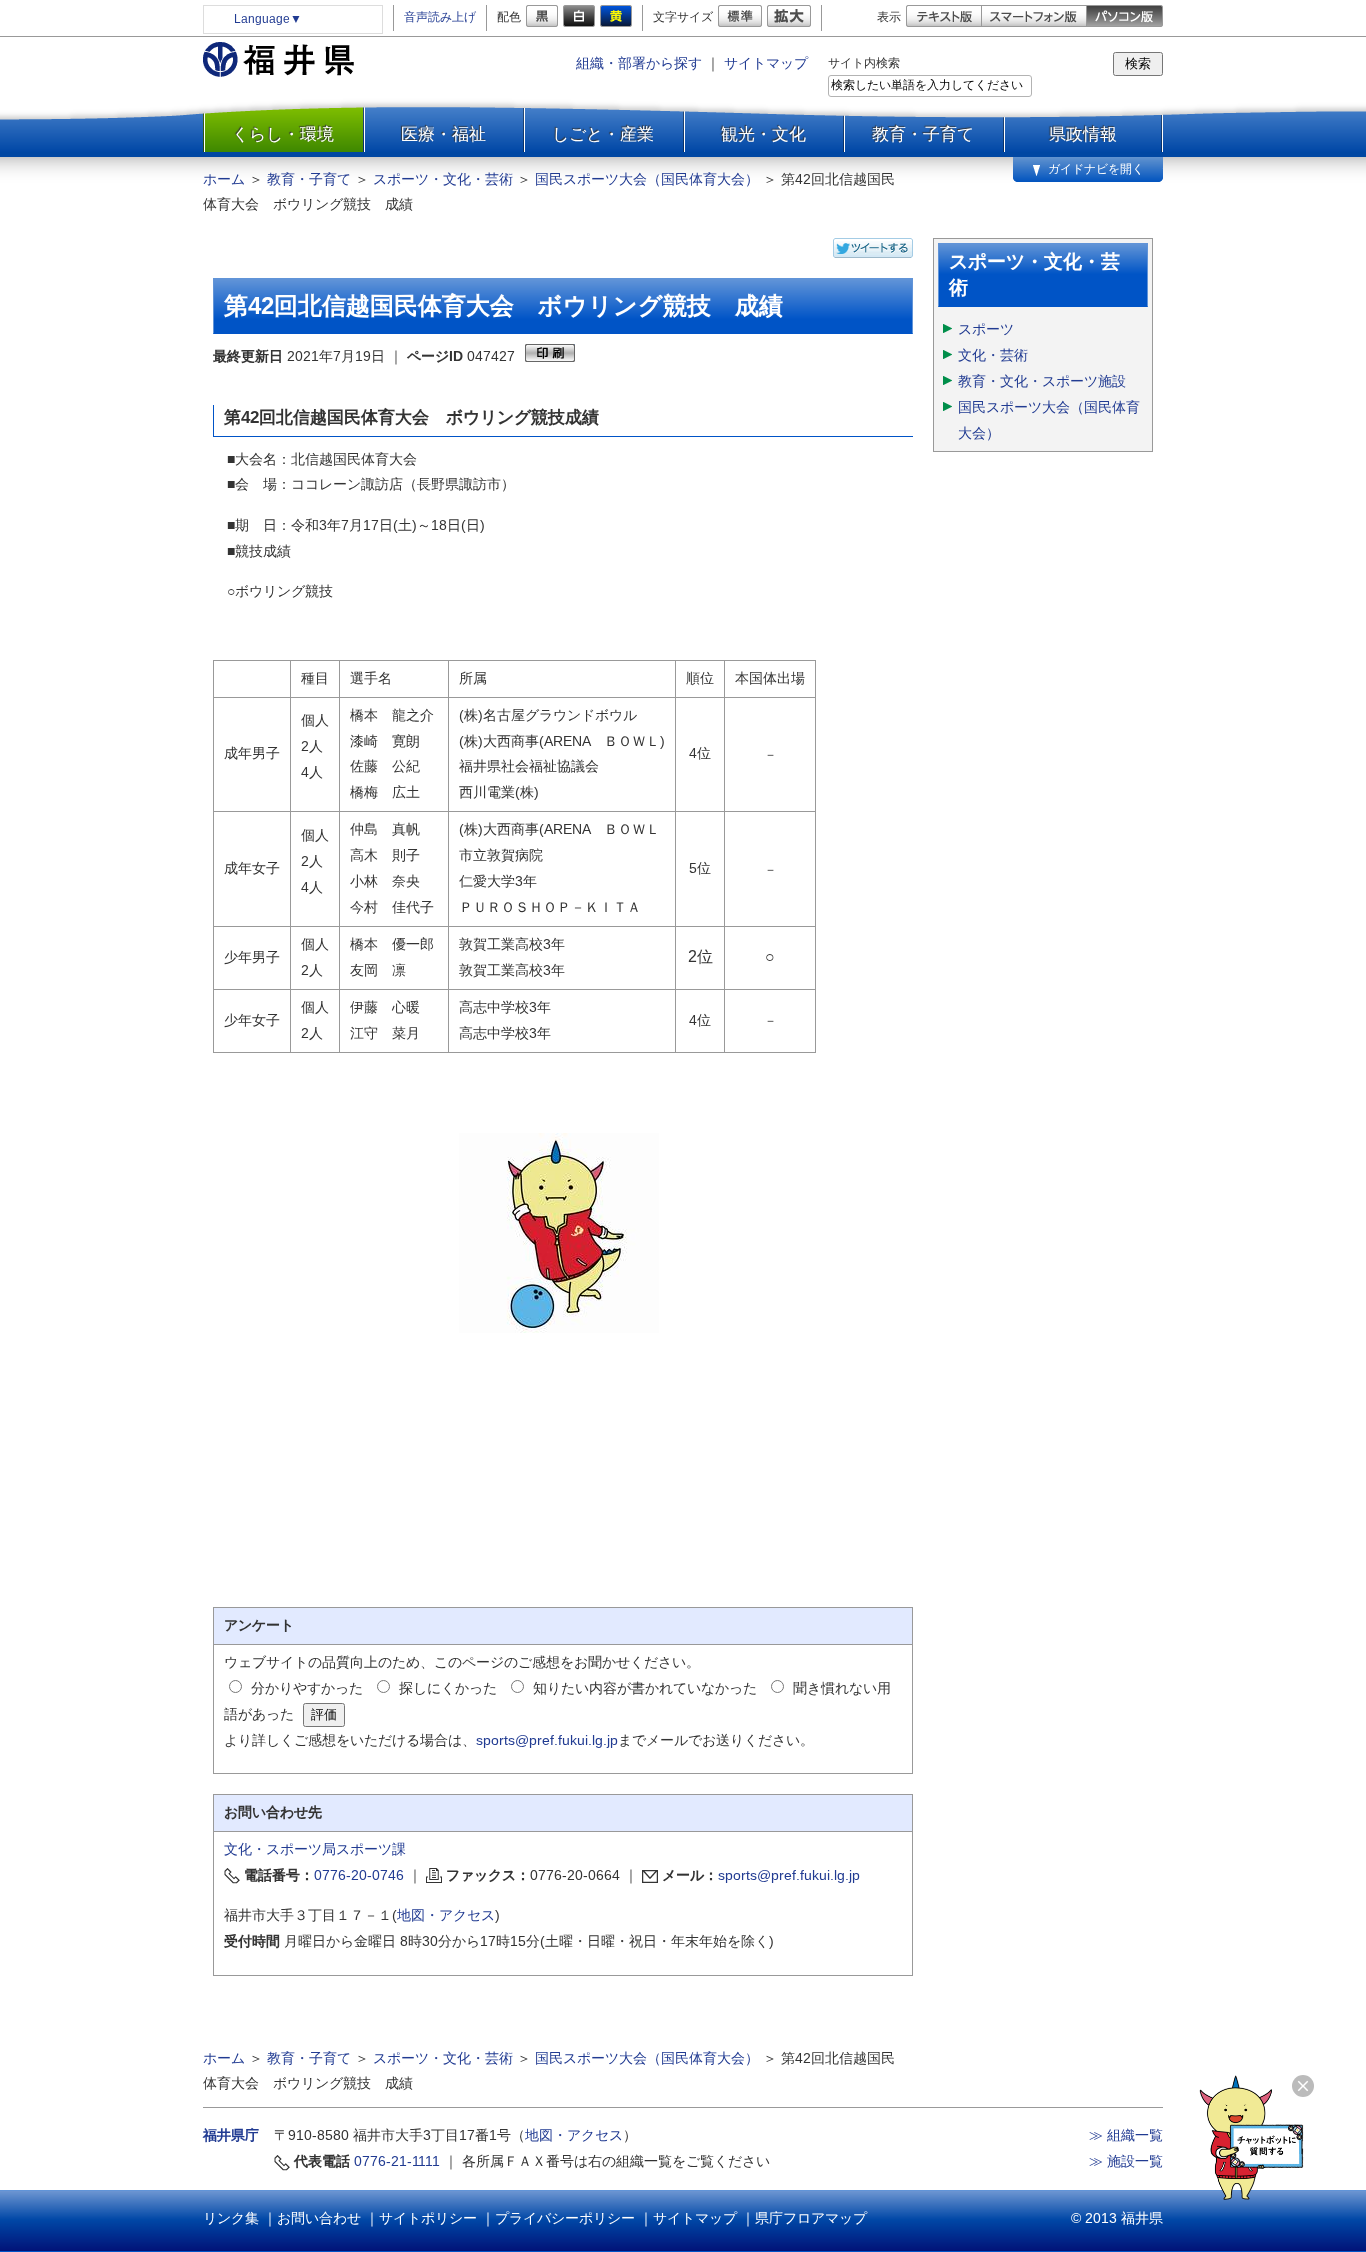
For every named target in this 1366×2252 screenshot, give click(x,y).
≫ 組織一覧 (1126, 2135)
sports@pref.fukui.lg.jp (547, 1740)
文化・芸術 (993, 355)
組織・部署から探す (639, 63)
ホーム (224, 179)
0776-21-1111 (397, 2161)
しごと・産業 (603, 134)
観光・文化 (763, 134)
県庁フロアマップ (811, 2218)
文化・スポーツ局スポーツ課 (315, 1849)
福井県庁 (231, 2135)
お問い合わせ (319, 2218)
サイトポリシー (428, 2218)
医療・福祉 (443, 134)
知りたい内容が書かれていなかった (645, 1688)
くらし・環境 (283, 134)
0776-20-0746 (359, 1875)
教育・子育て (923, 134)
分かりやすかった (307, 1688)
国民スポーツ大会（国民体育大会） (647, 179)
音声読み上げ (440, 17)
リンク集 (231, 2218)
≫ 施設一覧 (1126, 2161)
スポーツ (986, 329)
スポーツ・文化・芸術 (443, 179)
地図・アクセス (446, 1915)
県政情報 (1083, 134)
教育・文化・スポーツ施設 (1042, 381)
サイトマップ (766, 63)
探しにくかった (448, 1688)
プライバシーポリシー (565, 2218)
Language (268, 19)
